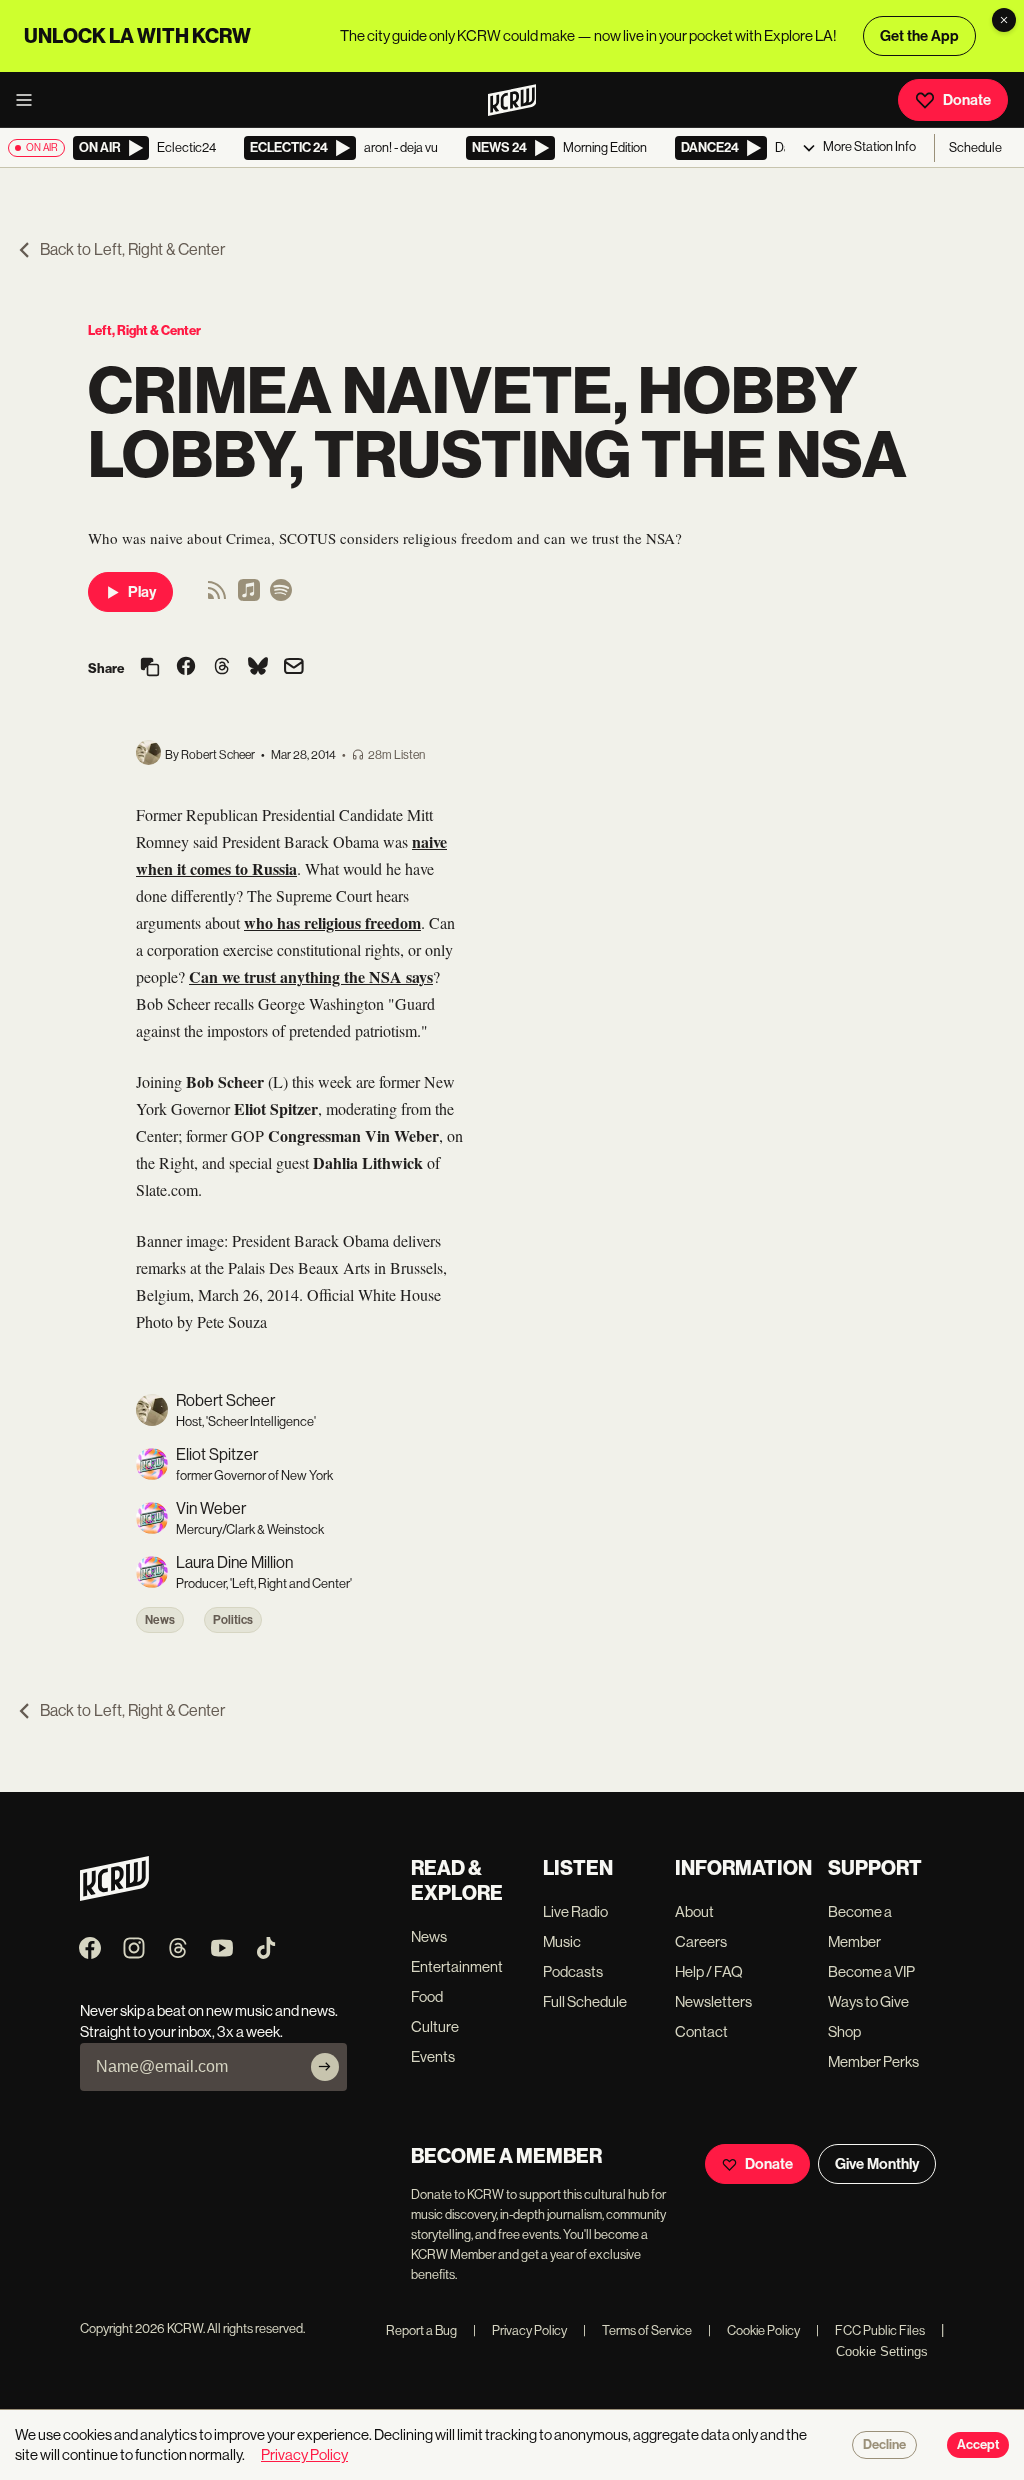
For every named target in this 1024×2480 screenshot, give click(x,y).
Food (427, 1996)
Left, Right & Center (144, 330)
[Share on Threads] (222, 668)
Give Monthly (877, 2164)
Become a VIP (871, 1971)
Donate (967, 100)
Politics (233, 1620)
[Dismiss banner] (1004, 20)
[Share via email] (294, 668)
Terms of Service (637, 2330)
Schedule (975, 147)
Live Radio (575, 1911)
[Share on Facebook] (186, 668)
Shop (844, 2031)
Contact (701, 2031)
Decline (884, 2445)
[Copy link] (150, 668)
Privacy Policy (520, 2330)
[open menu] (30, 100)
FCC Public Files (870, 2330)
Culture (435, 2026)
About (694, 1911)
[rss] (217, 596)
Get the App (919, 36)
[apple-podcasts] (249, 596)
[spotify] (281, 596)
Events (433, 2056)
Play (142, 592)
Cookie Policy (754, 2330)
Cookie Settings (882, 2351)
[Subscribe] (325, 2067)
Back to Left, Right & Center (132, 249)
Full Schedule (585, 2001)
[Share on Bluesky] (258, 668)
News (160, 1620)
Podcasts (573, 1971)
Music (562, 1941)
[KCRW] (114, 1895)
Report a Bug (421, 2330)
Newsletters (713, 2001)
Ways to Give (868, 2001)
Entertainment (457, 1966)
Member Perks (873, 2061)
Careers (701, 1941)
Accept (978, 2445)
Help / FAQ (709, 1971)
